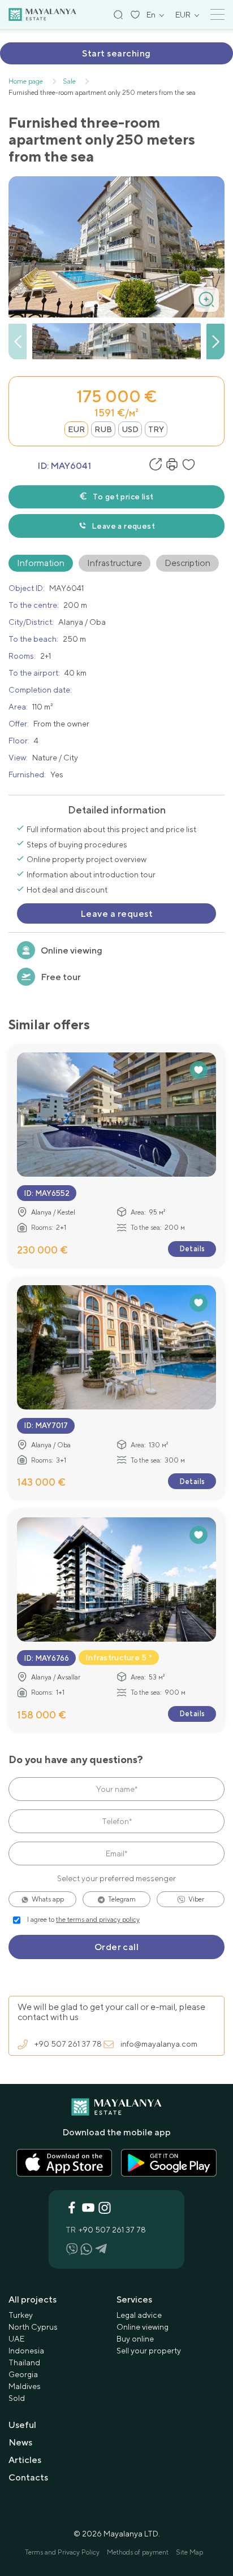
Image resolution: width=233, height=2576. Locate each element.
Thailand (24, 2362)
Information (41, 563)
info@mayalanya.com (159, 2044)
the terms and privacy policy (98, 1920)
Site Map (189, 2552)
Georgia (23, 2374)
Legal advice (139, 2315)
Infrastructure (115, 563)
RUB (103, 429)
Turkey (21, 2315)
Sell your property (149, 2351)
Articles (25, 2460)
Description (187, 563)
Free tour (61, 977)
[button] (215, 342)
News (20, 2442)
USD (130, 429)
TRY (156, 429)
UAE (16, 2339)
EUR (76, 429)
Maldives (25, 2386)
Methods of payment (138, 2552)
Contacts (28, 2477)
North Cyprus (33, 2327)
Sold (17, 2398)
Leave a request (123, 526)
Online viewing (72, 950)
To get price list (123, 497)
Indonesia (26, 2351)
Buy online (135, 2339)
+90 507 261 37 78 (68, 2044)
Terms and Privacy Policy (62, 2552)
